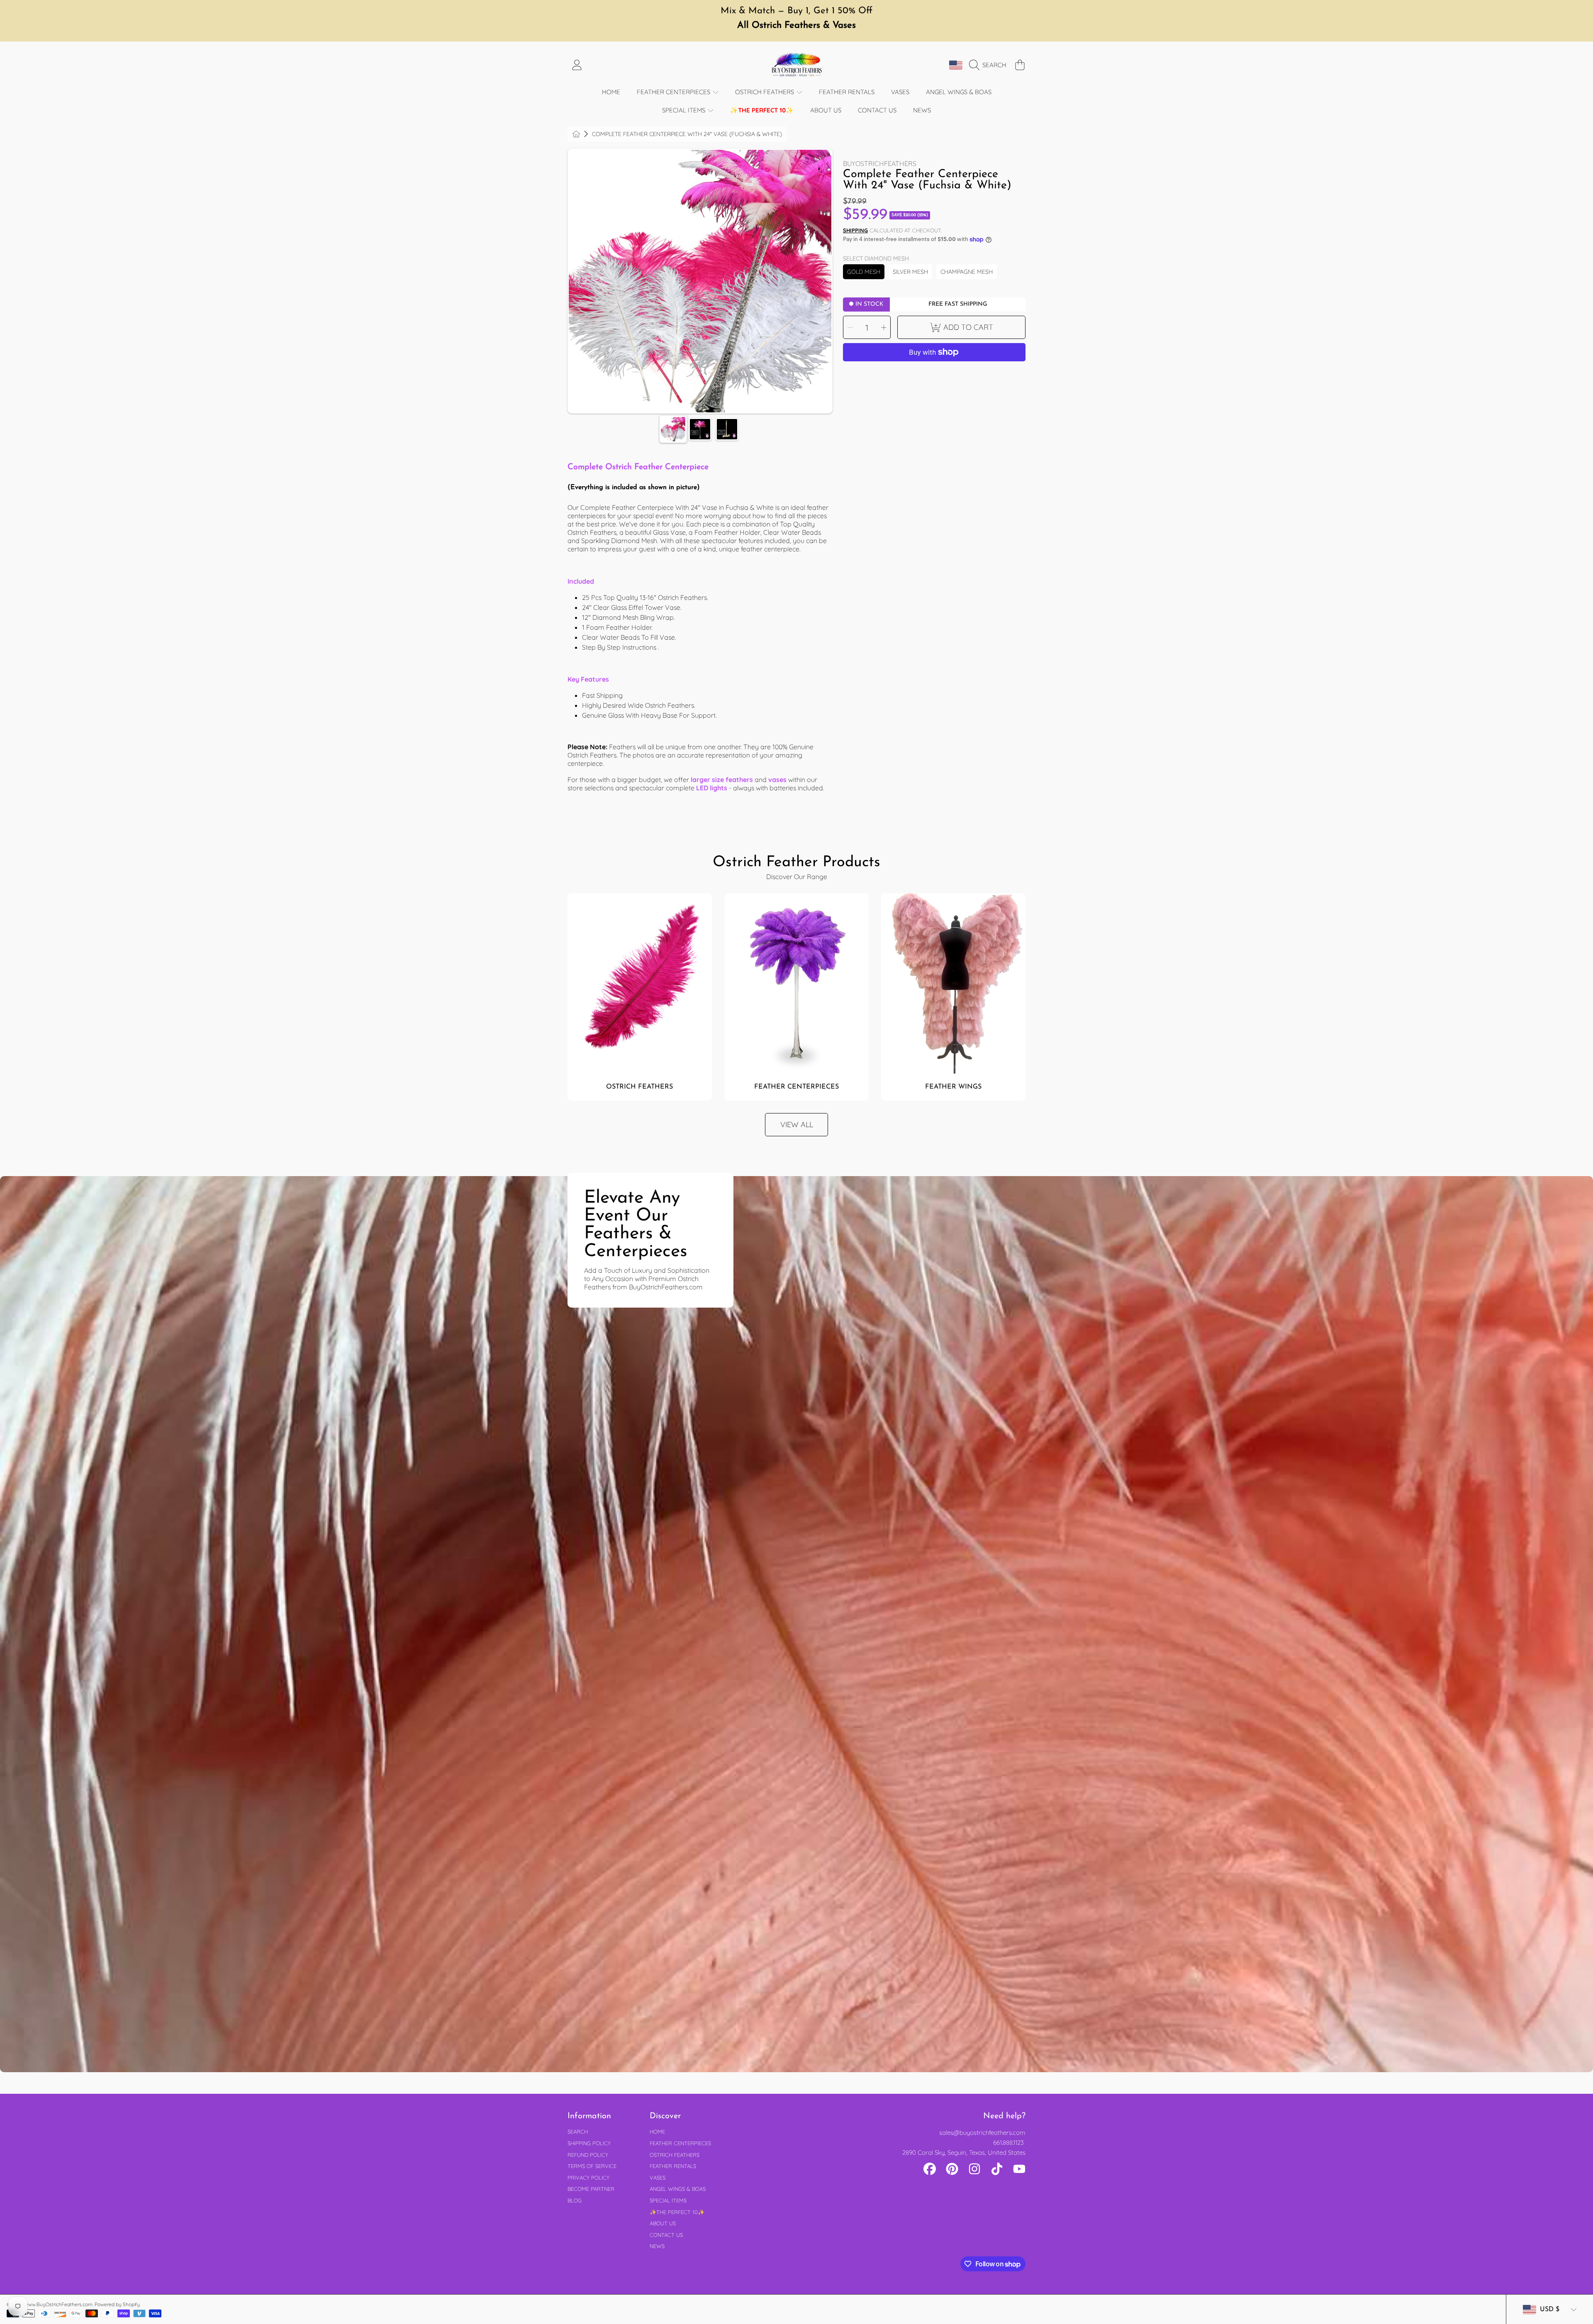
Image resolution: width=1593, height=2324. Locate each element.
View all (797, 1124)
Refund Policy (588, 2155)
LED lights (712, 788)
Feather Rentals (673, 2166)
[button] (990, 65)
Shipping (855, 230)
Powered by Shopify (117, 2304)
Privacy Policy (588, 2178)
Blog (575, 2200)
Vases (658, 2178)
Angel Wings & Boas (678, 2189)
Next (823, 281)
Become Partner (591, 2189)
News (657, 2246)
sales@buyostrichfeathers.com (982, 2133)
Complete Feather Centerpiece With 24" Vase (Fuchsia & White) (687, 134)
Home (657, 2132)
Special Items (684, 110)
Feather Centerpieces (674, 92)
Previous (577, 281)
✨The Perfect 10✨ (677, 2212)
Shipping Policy (589, 2143)
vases (777, 780)
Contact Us (666, 2235)
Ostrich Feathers (765, 92)
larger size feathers (722, 780)
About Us (663, 2223)
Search (578, 2132)
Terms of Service (592, 2166)
